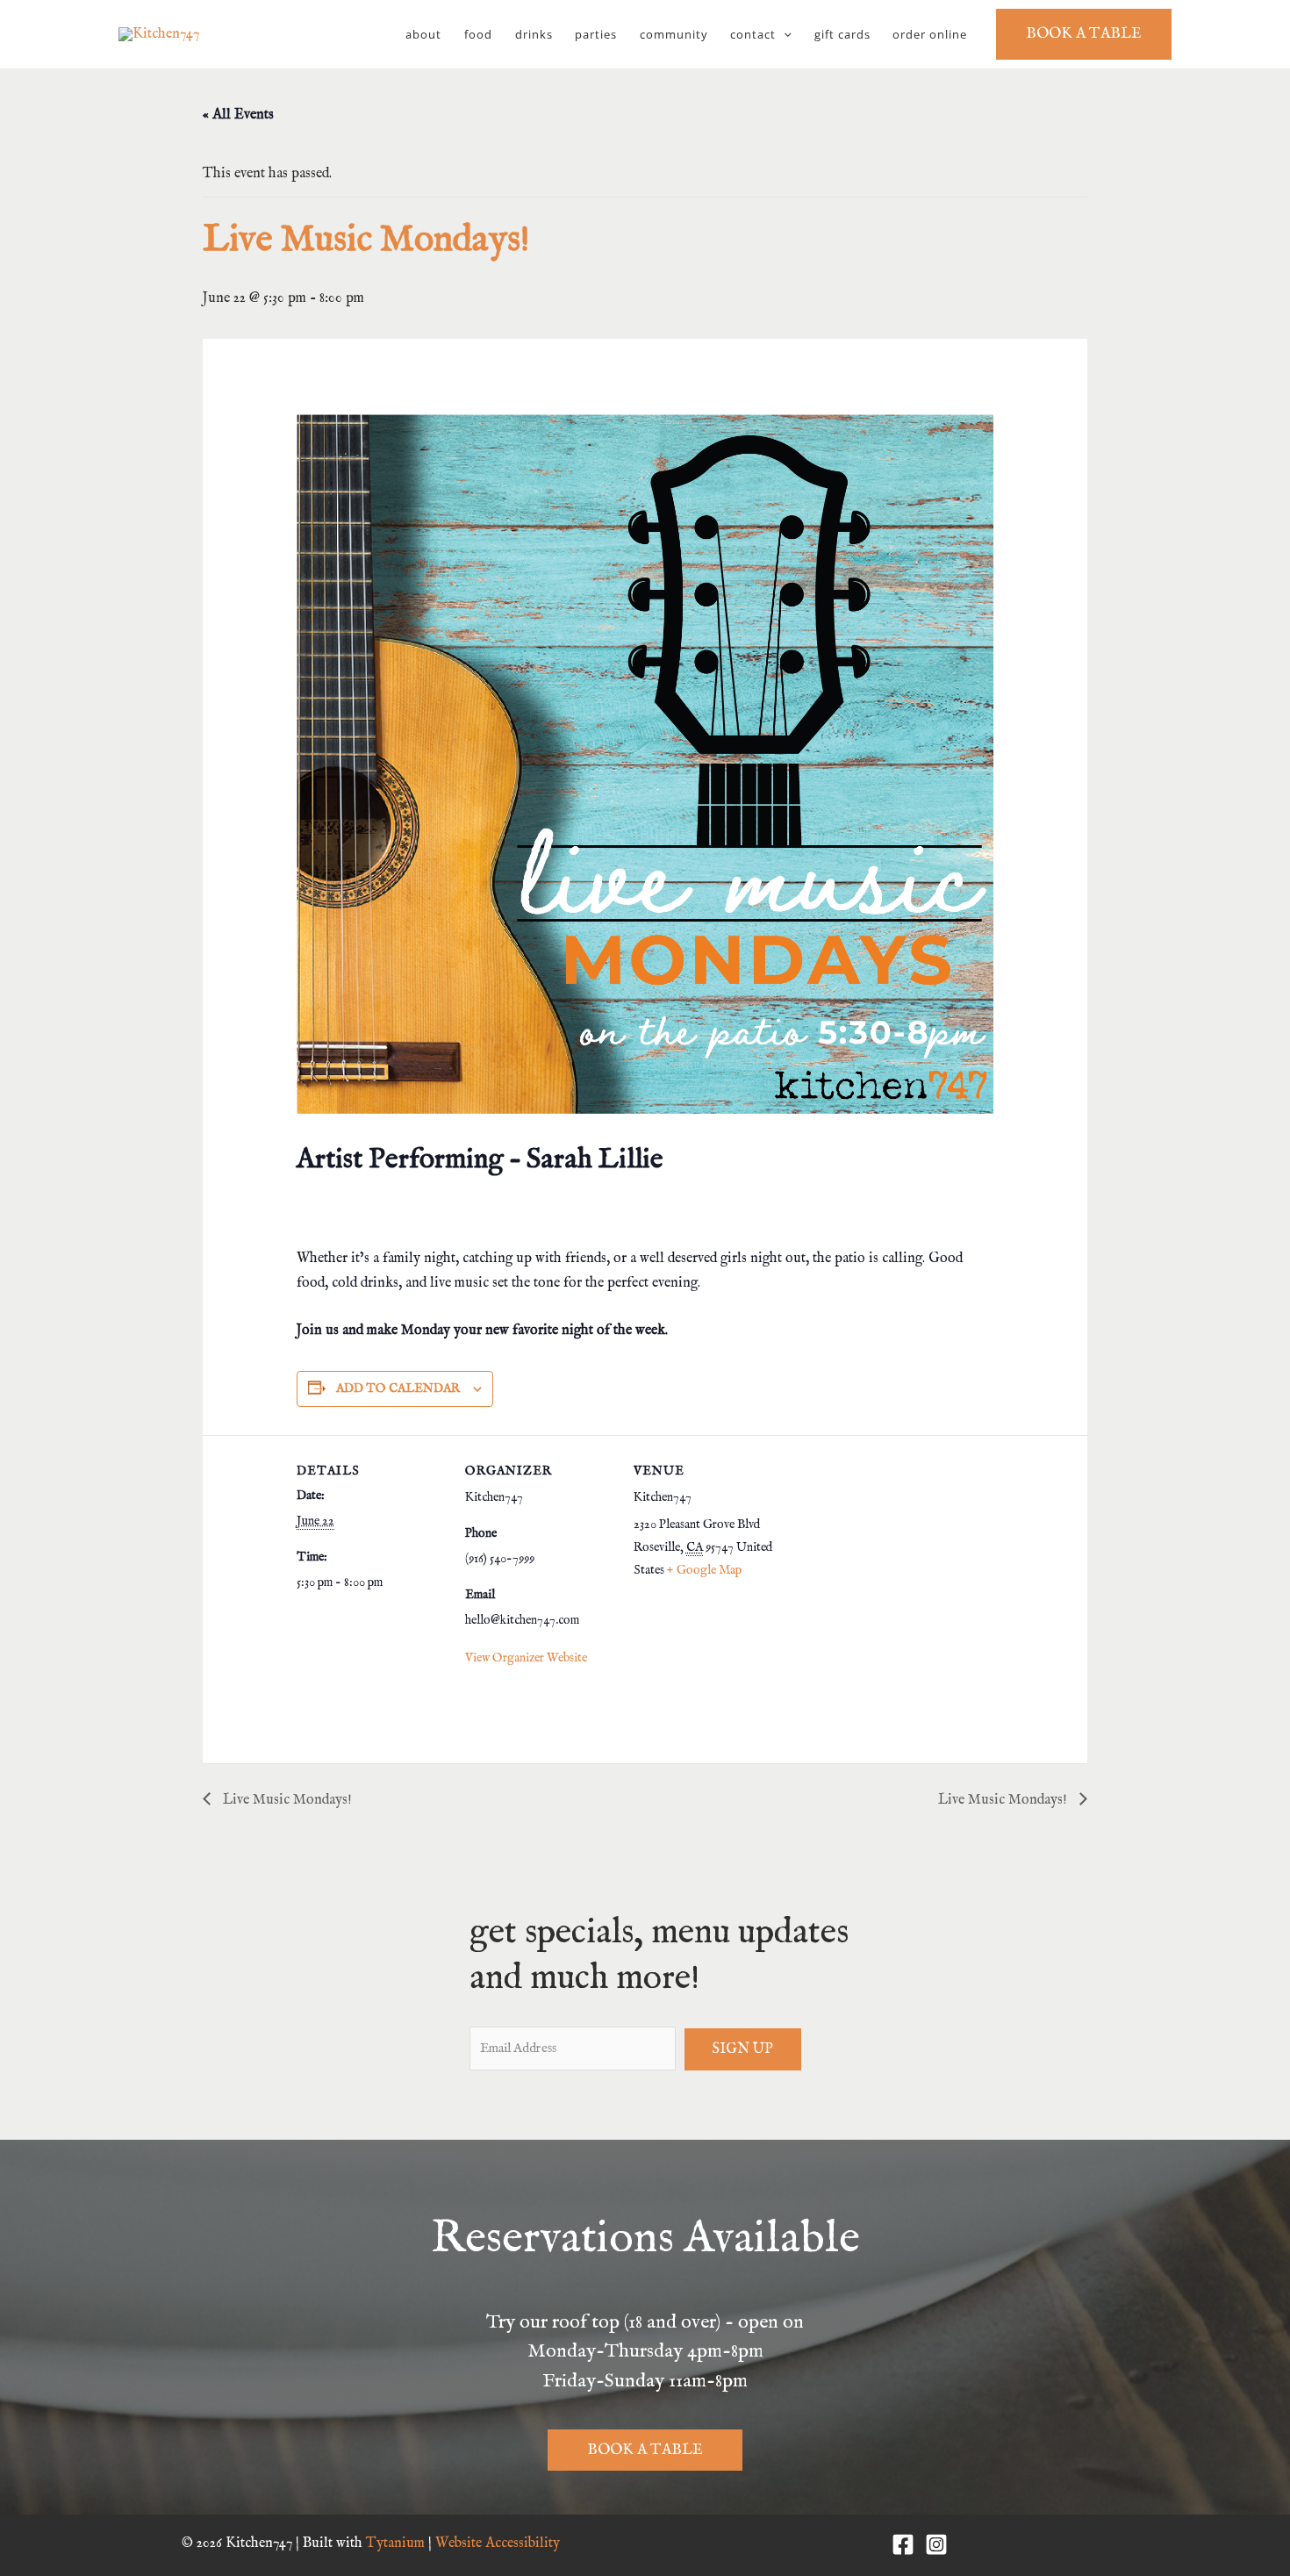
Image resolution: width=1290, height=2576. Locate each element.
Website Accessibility (498, 2544)
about (423, 34)
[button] (1084, 34)
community (674, 34)
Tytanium (395, 2544)
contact (753, 34)
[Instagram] (936, 2544)
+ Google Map (704, 1570)
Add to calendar (398, 1388)
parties (596, 34)
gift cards (842, 34)
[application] (784, 34)
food (478, 34)
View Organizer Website (526, 1658)
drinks (534, 34)
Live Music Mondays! (286, 1800)
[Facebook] (903, 2544)
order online (930, 34)
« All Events (238, 115)
